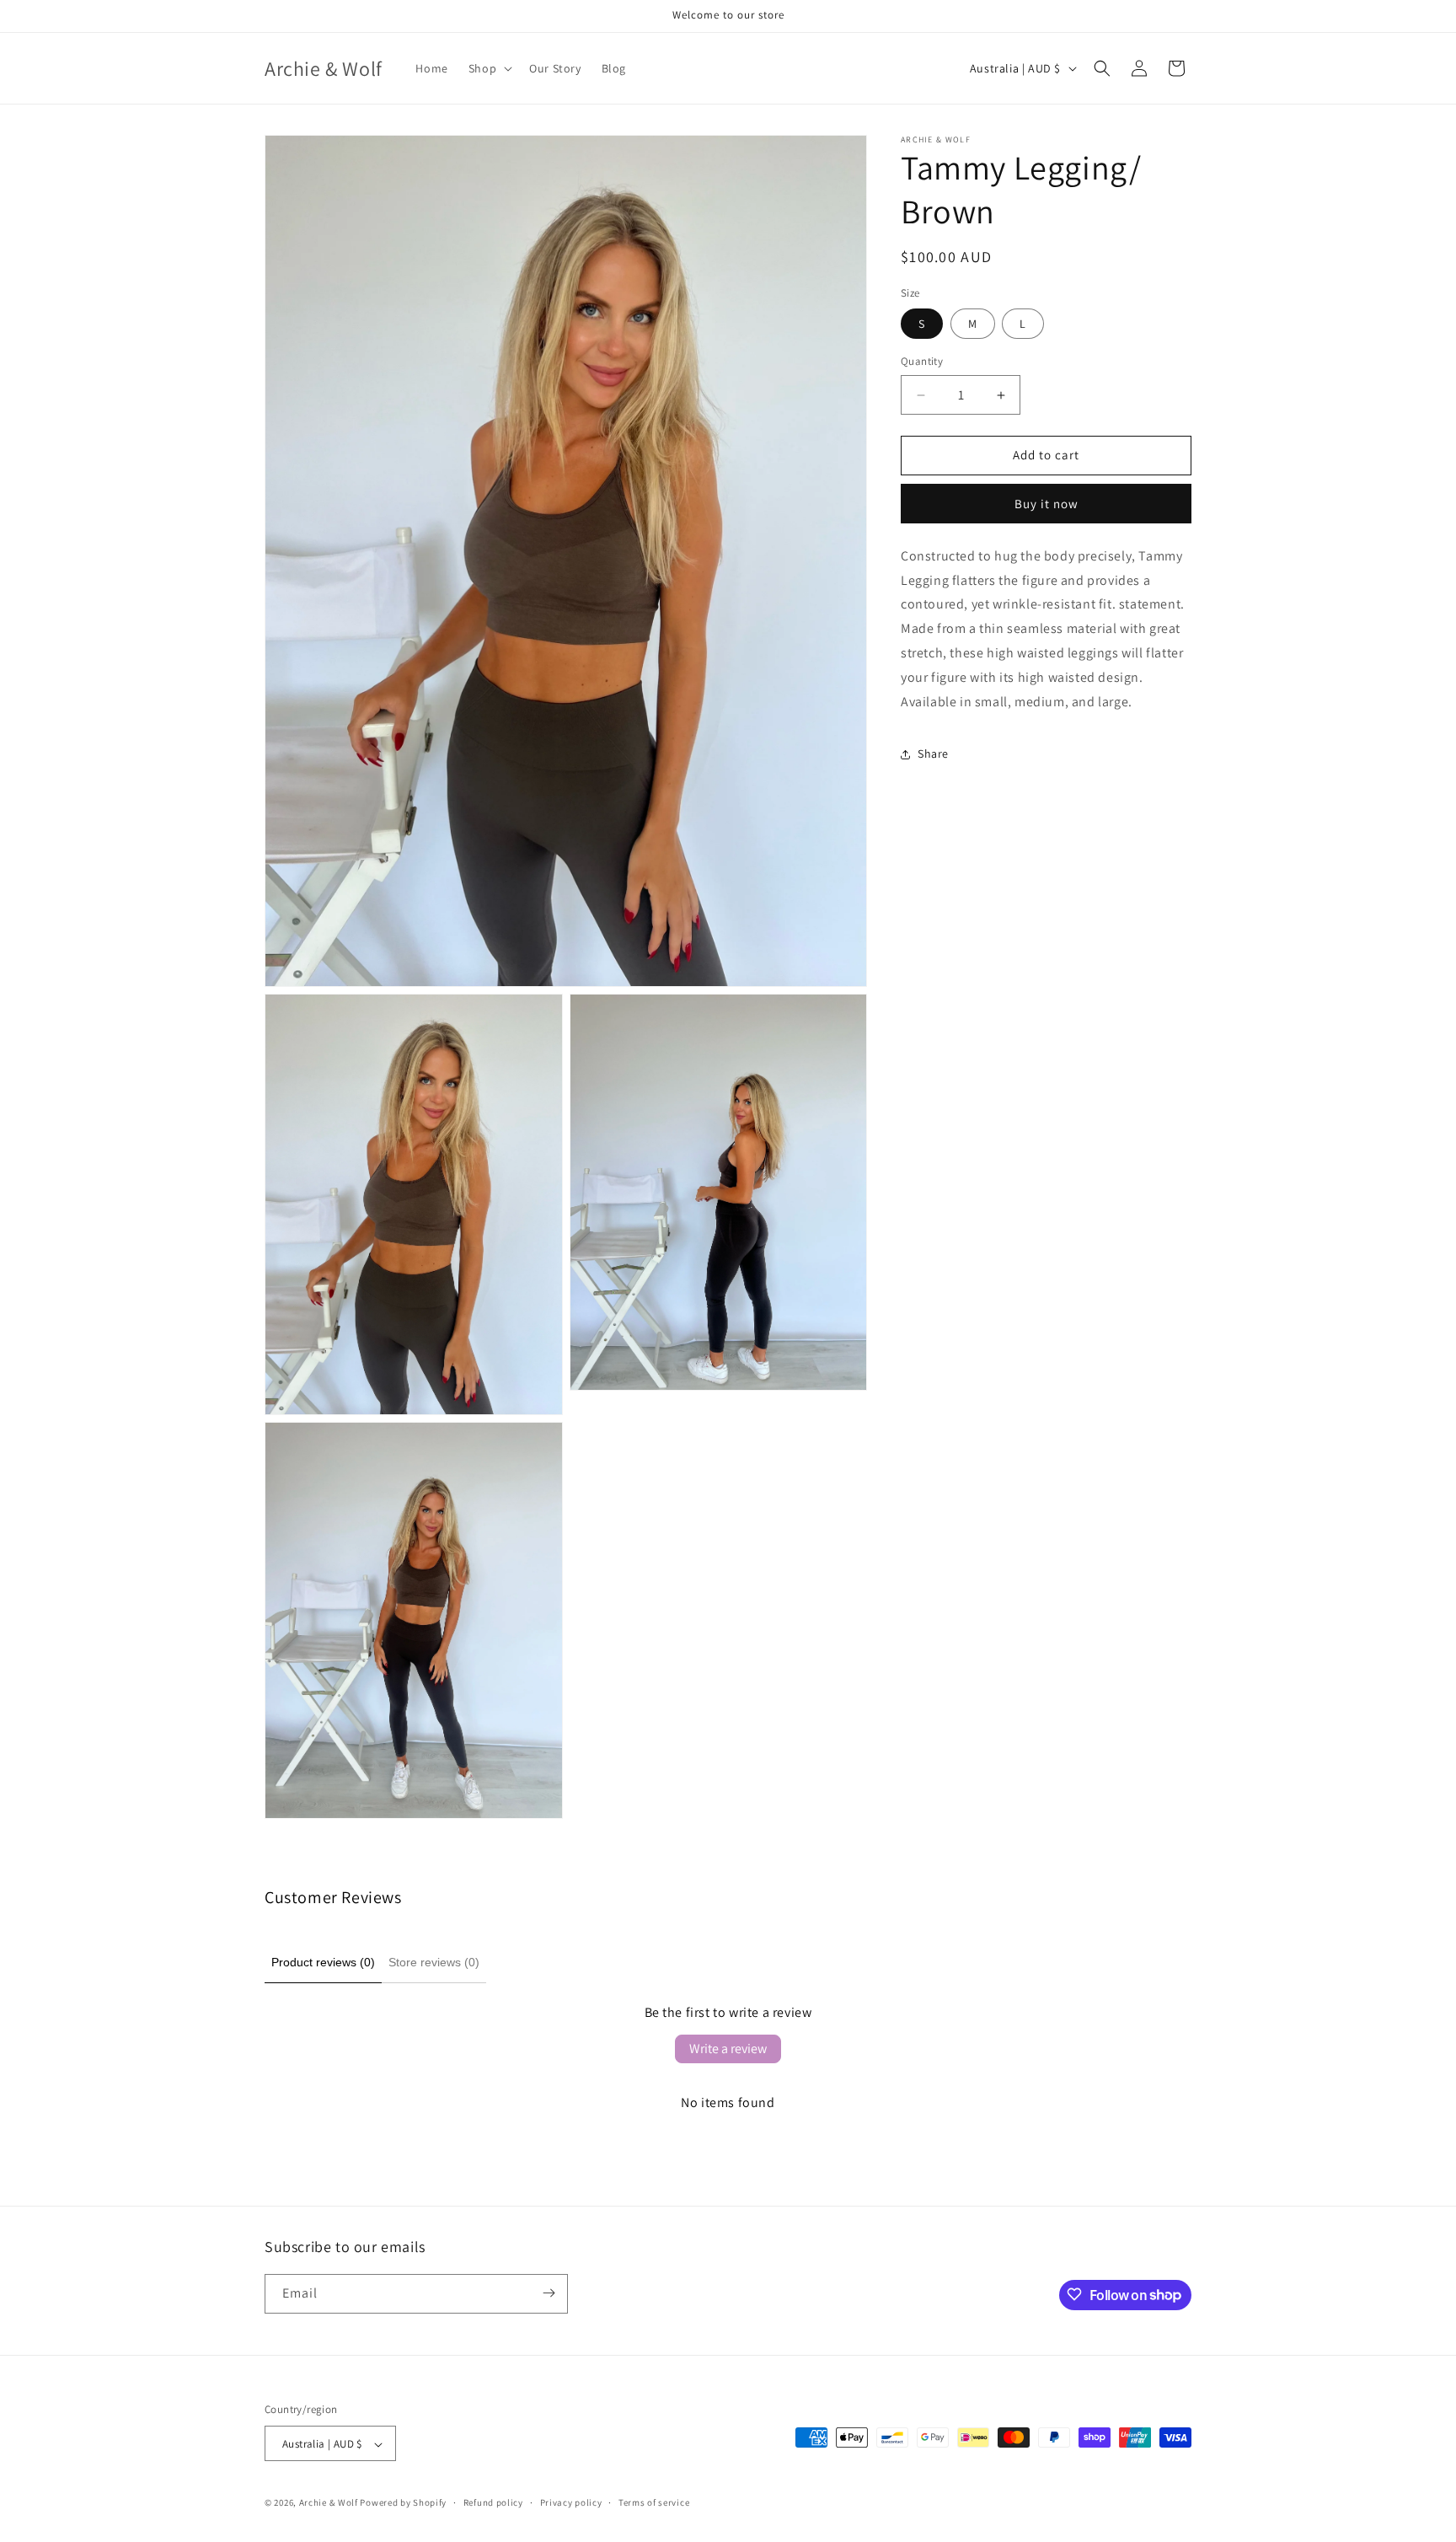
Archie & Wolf (329, 2503)
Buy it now (1046, 504)
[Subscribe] (549, 2293)
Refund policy (493, 2502)
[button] (489, 68)
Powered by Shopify (403, 2503)
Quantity (922, 362)
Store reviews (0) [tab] (434, 1962)
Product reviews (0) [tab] (323, 1962)
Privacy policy (571, 2502)
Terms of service (654, 2502)
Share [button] (933, 753)
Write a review (728, 2049)
